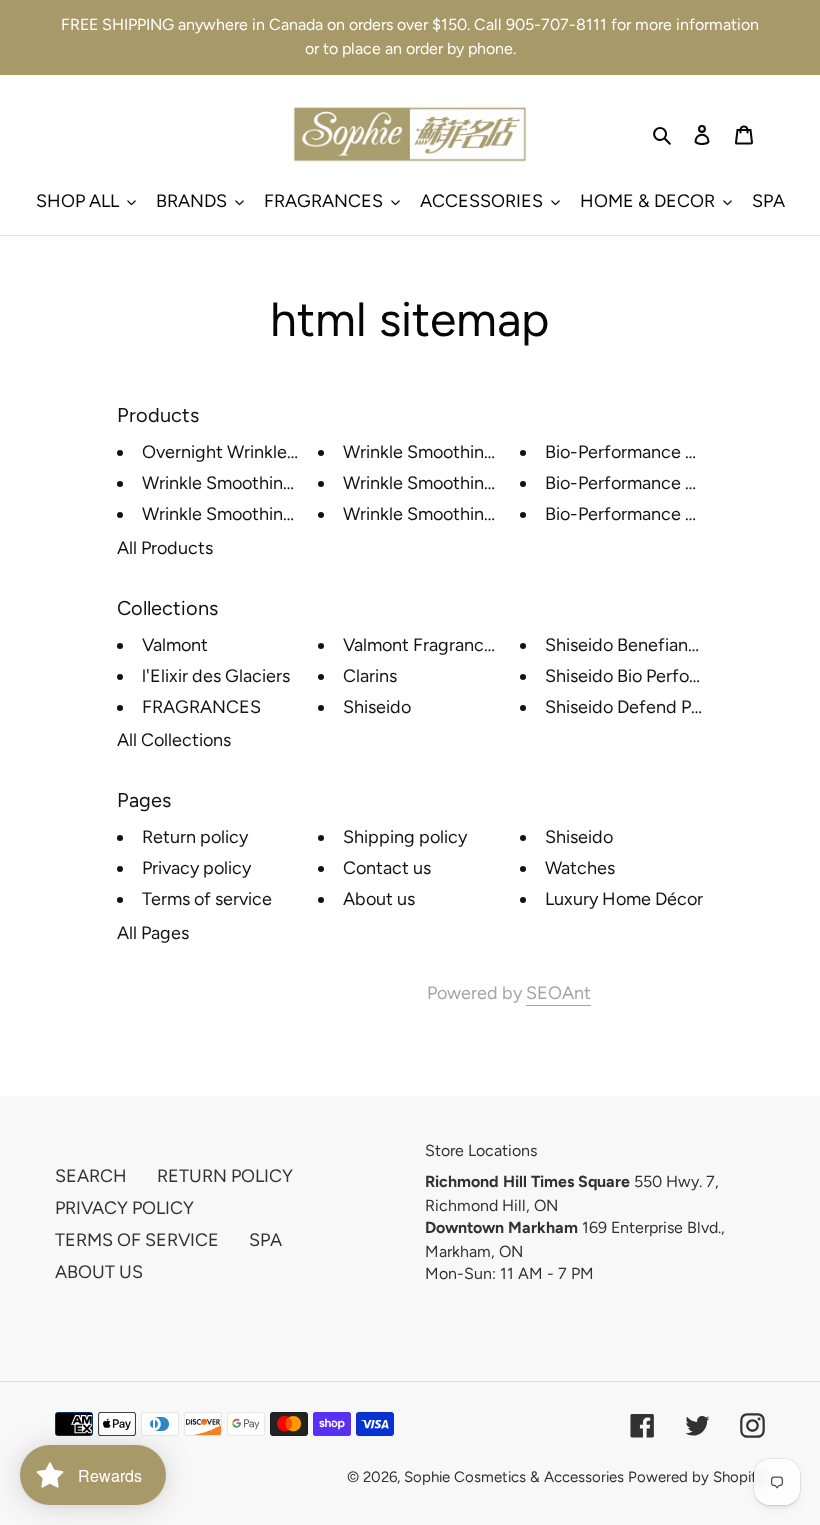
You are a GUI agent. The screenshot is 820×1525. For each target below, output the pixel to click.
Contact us (387, 868)
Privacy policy (196, 868)
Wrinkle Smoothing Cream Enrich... (481, 514)
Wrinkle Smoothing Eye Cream (464, 452)
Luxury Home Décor (624, 899)
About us (379, 899)
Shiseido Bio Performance (647, 676)
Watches (580, 868)
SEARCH (91, 1176)
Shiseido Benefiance (626, 645)
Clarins (370, 676)
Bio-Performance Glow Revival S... (679, 483)
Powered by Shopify (696, 1477)
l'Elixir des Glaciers (216, 676)
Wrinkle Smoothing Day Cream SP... (282, 514)
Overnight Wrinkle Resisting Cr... (270, 452)
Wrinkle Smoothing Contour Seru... (279, 483)
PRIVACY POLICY (124, 1208)
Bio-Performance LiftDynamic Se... (681, 514)
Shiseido (377, 707)
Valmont (175, 645)
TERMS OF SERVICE (137, 1240)
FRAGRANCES (201, 707)
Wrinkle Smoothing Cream (447, 483)
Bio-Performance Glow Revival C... (680, 452)
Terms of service (207, 899)
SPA (265, 1240)
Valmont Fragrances (422, 645)
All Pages (153, 933)
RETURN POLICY (225, 1176)
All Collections (174, 740)
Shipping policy (405, 837)
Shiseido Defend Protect (643, 707)
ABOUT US (99, 1272)
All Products (165, 548)
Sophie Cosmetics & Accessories (514, 1477)
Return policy (195, 837)
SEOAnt (558, 993)
